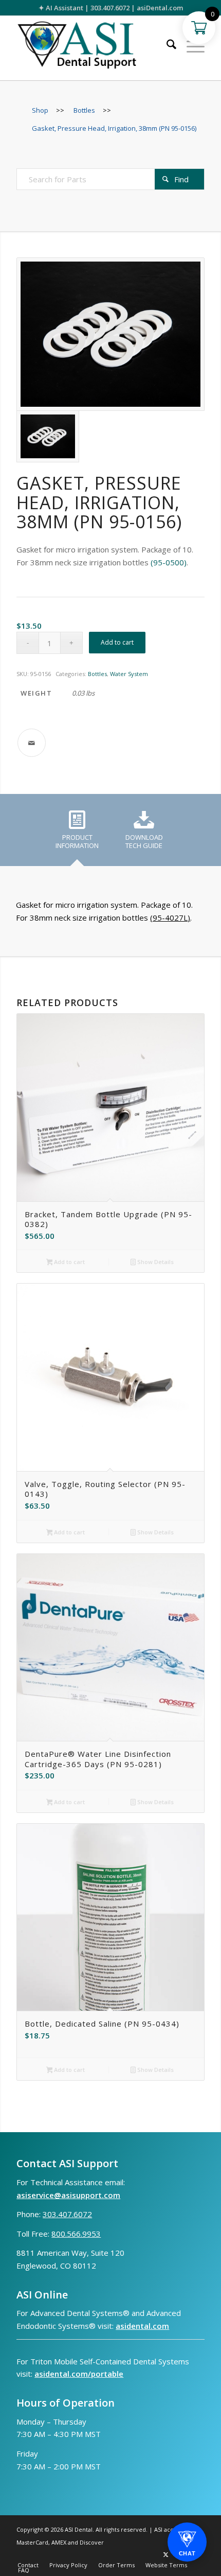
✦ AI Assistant (61, 8)
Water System (129, 674)
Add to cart (117, 642)
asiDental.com (160, 8)
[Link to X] (166, 2554)
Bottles (97, 674)
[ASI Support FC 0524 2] (91, 48)
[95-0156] (110, 334)
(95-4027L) (170, 918)
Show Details (155, 1262)
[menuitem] (166, 46)
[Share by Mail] (32, 743)
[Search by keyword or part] (166, 46)
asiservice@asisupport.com (68, 2195)
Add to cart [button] (69, 1262)
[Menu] (190, 46)
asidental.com (142, 2326)
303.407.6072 (110, 8)
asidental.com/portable (79, 2374)
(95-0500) (169, 562)
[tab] (77, 834)
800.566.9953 (76, 2234)
